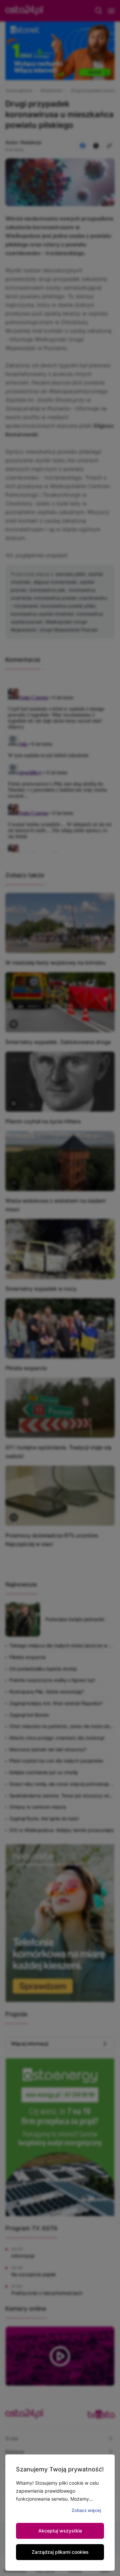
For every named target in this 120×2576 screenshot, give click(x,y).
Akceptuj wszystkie (60, 2531)
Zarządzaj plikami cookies (60, 2552)
